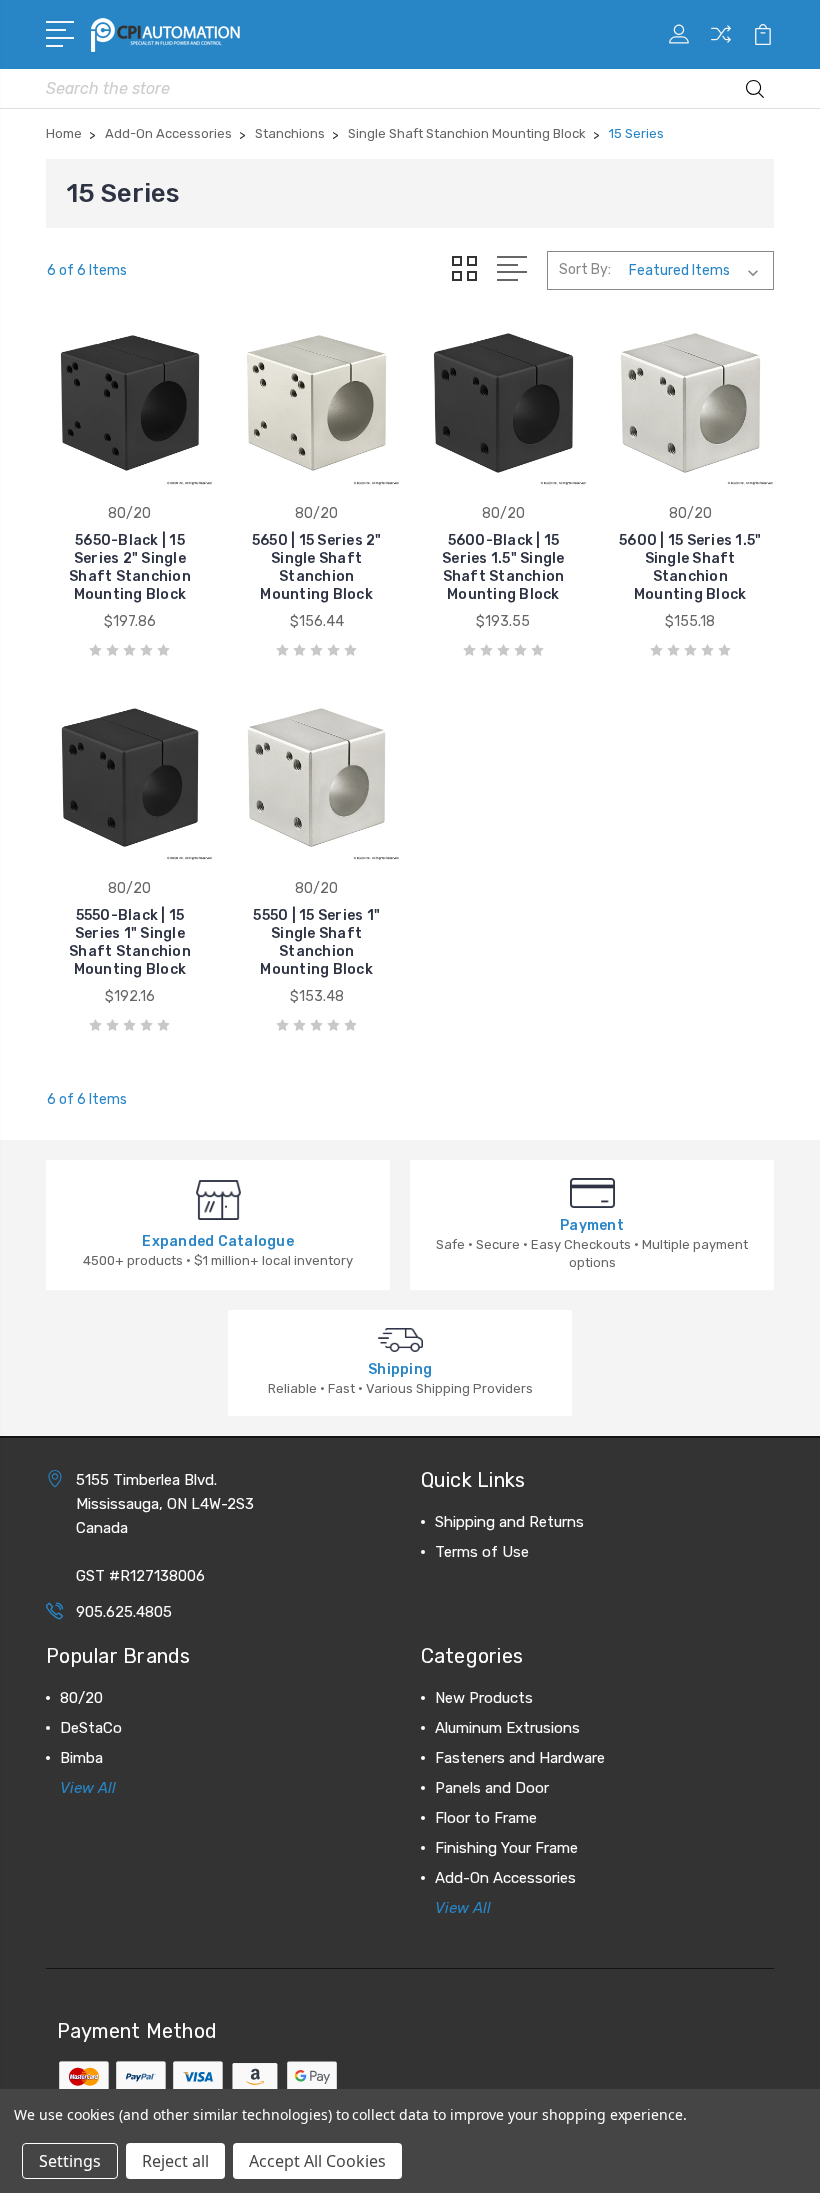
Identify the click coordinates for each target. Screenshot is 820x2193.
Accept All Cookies (317, 2161)
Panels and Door (492, 1788)
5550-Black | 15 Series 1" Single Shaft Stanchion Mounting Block (130, 942)
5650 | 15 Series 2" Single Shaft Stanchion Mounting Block (317, 567)
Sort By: (585, 269)
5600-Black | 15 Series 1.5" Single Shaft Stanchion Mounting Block (503, 567)
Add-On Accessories (505, 1878)
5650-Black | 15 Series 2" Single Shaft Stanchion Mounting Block (130, 567)
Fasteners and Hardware (520, 1758)
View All (88, 1788)
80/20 (81, 1698)
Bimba (81, 1758)
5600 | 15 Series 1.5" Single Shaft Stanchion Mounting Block (690, 567)
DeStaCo (91, 1728)
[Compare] (721, 46)
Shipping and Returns (509, 1522)
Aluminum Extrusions (507, 1728)
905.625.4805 (124, 1612)
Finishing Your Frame (506, 1848)
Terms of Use (482, 1552)
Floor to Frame (486, 1818)
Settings (70, 2161)
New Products (484, 1698)
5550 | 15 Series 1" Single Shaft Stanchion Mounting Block (316, 942)
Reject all (175, 2161)
